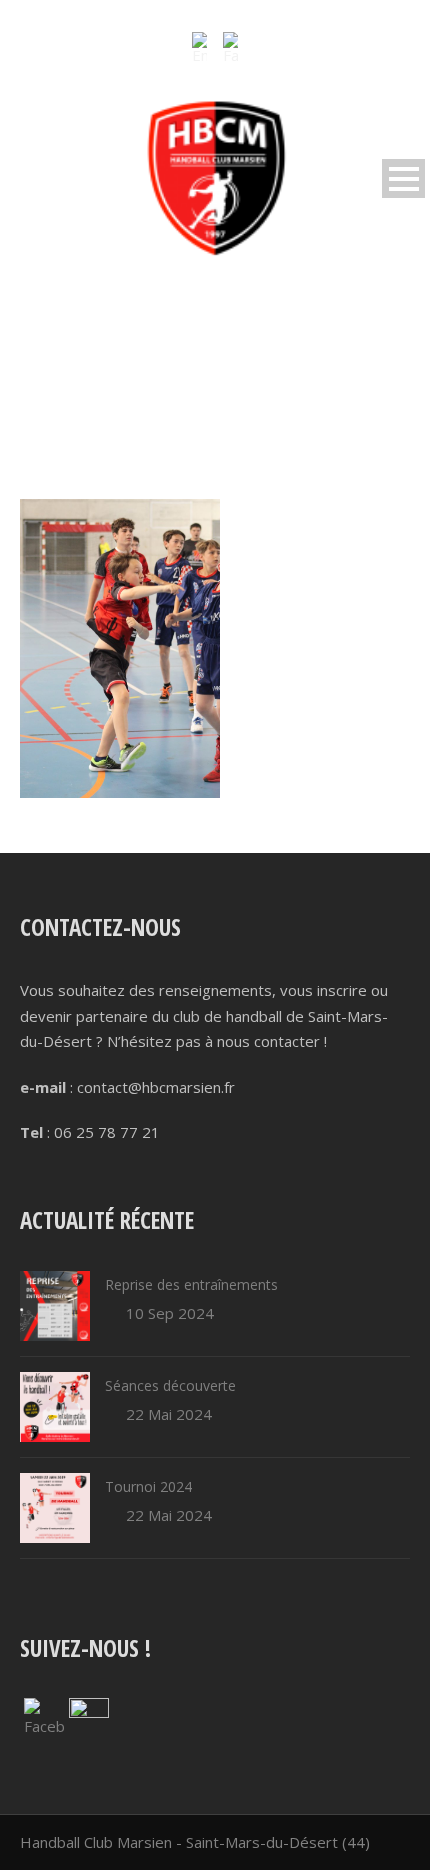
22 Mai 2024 (169, 1414)
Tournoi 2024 (148, 1486)
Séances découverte (170, 1385)
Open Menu (403, 178)
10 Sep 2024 (170, 1313)
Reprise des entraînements (191, 1284)
